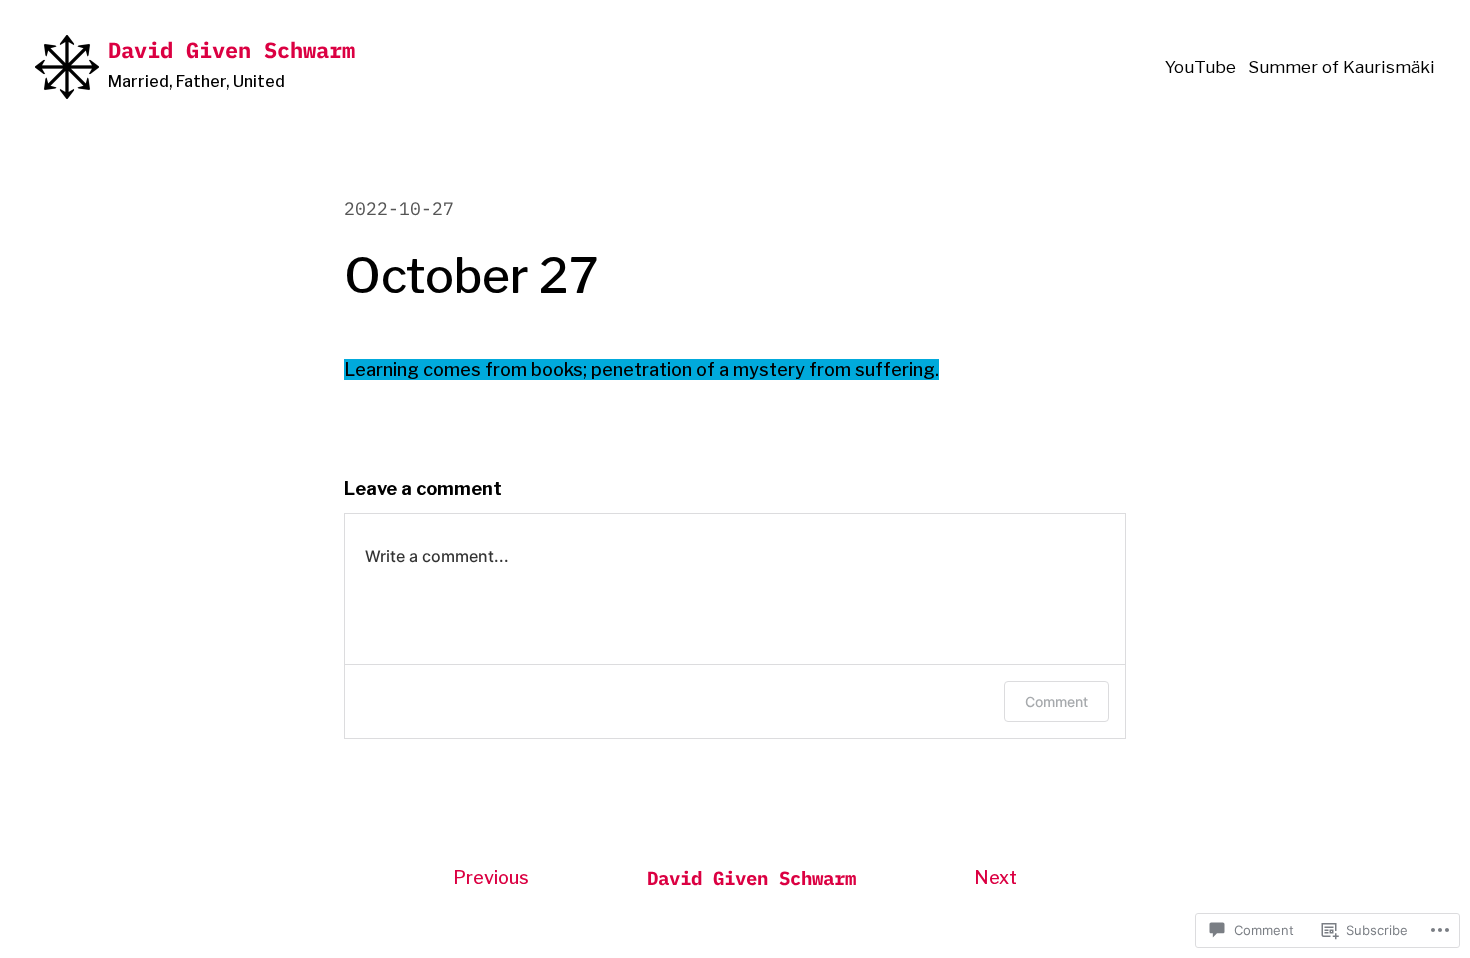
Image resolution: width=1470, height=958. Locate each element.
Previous (491, 877)
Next (995, 877)
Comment (1056, 701)
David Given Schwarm (231, 49)
